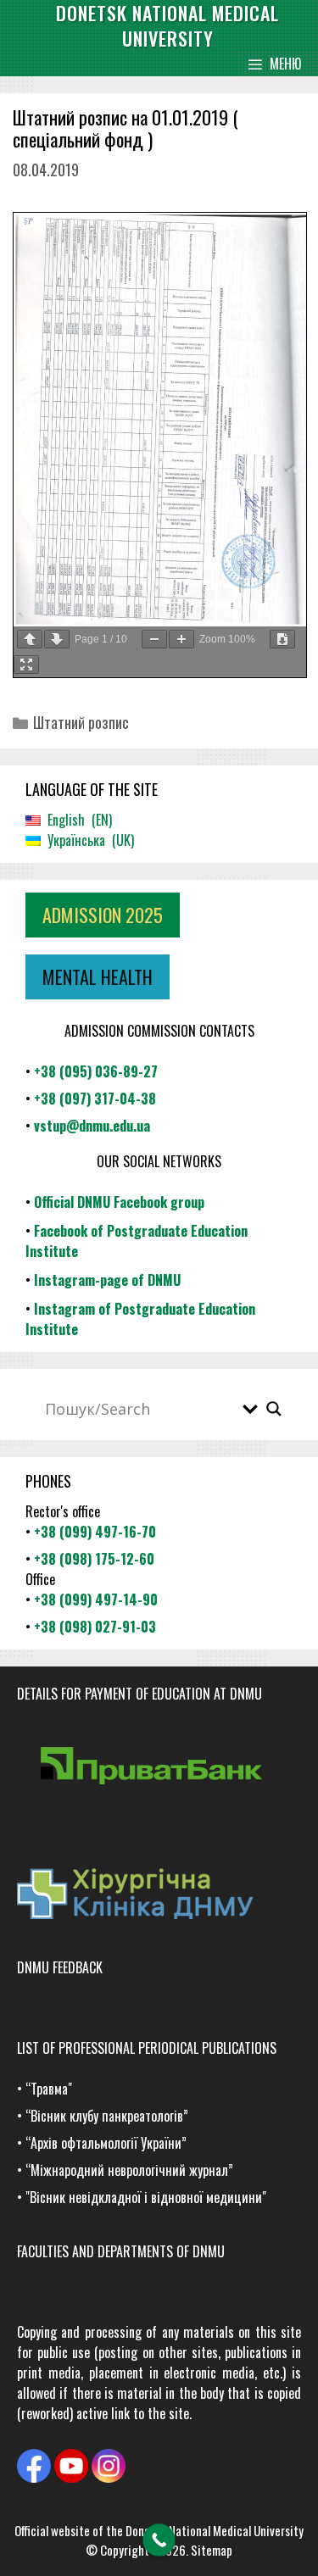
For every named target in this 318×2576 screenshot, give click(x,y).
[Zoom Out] (154, 639)
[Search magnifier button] (274, 1409)
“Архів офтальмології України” (106, 2143)
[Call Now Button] (159, 2540)
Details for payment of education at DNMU (139, 1694)
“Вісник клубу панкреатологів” (107, 2116)
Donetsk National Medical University (215, 2530)
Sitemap (212, 2550)
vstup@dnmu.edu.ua (92, 1126)
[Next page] (57, 639)
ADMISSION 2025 (103, 915)
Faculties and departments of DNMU (121, 2251)
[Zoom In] (181, 639)
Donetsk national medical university (167, 25)
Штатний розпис (81, 722)
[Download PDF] (282, 639)
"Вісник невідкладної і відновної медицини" (146, 2197)
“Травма (47, 2089)
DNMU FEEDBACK (60, 1967)
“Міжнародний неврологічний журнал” (129, 2170)
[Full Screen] (26, 665)
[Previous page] (30, 639)
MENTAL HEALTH (98, 976)
